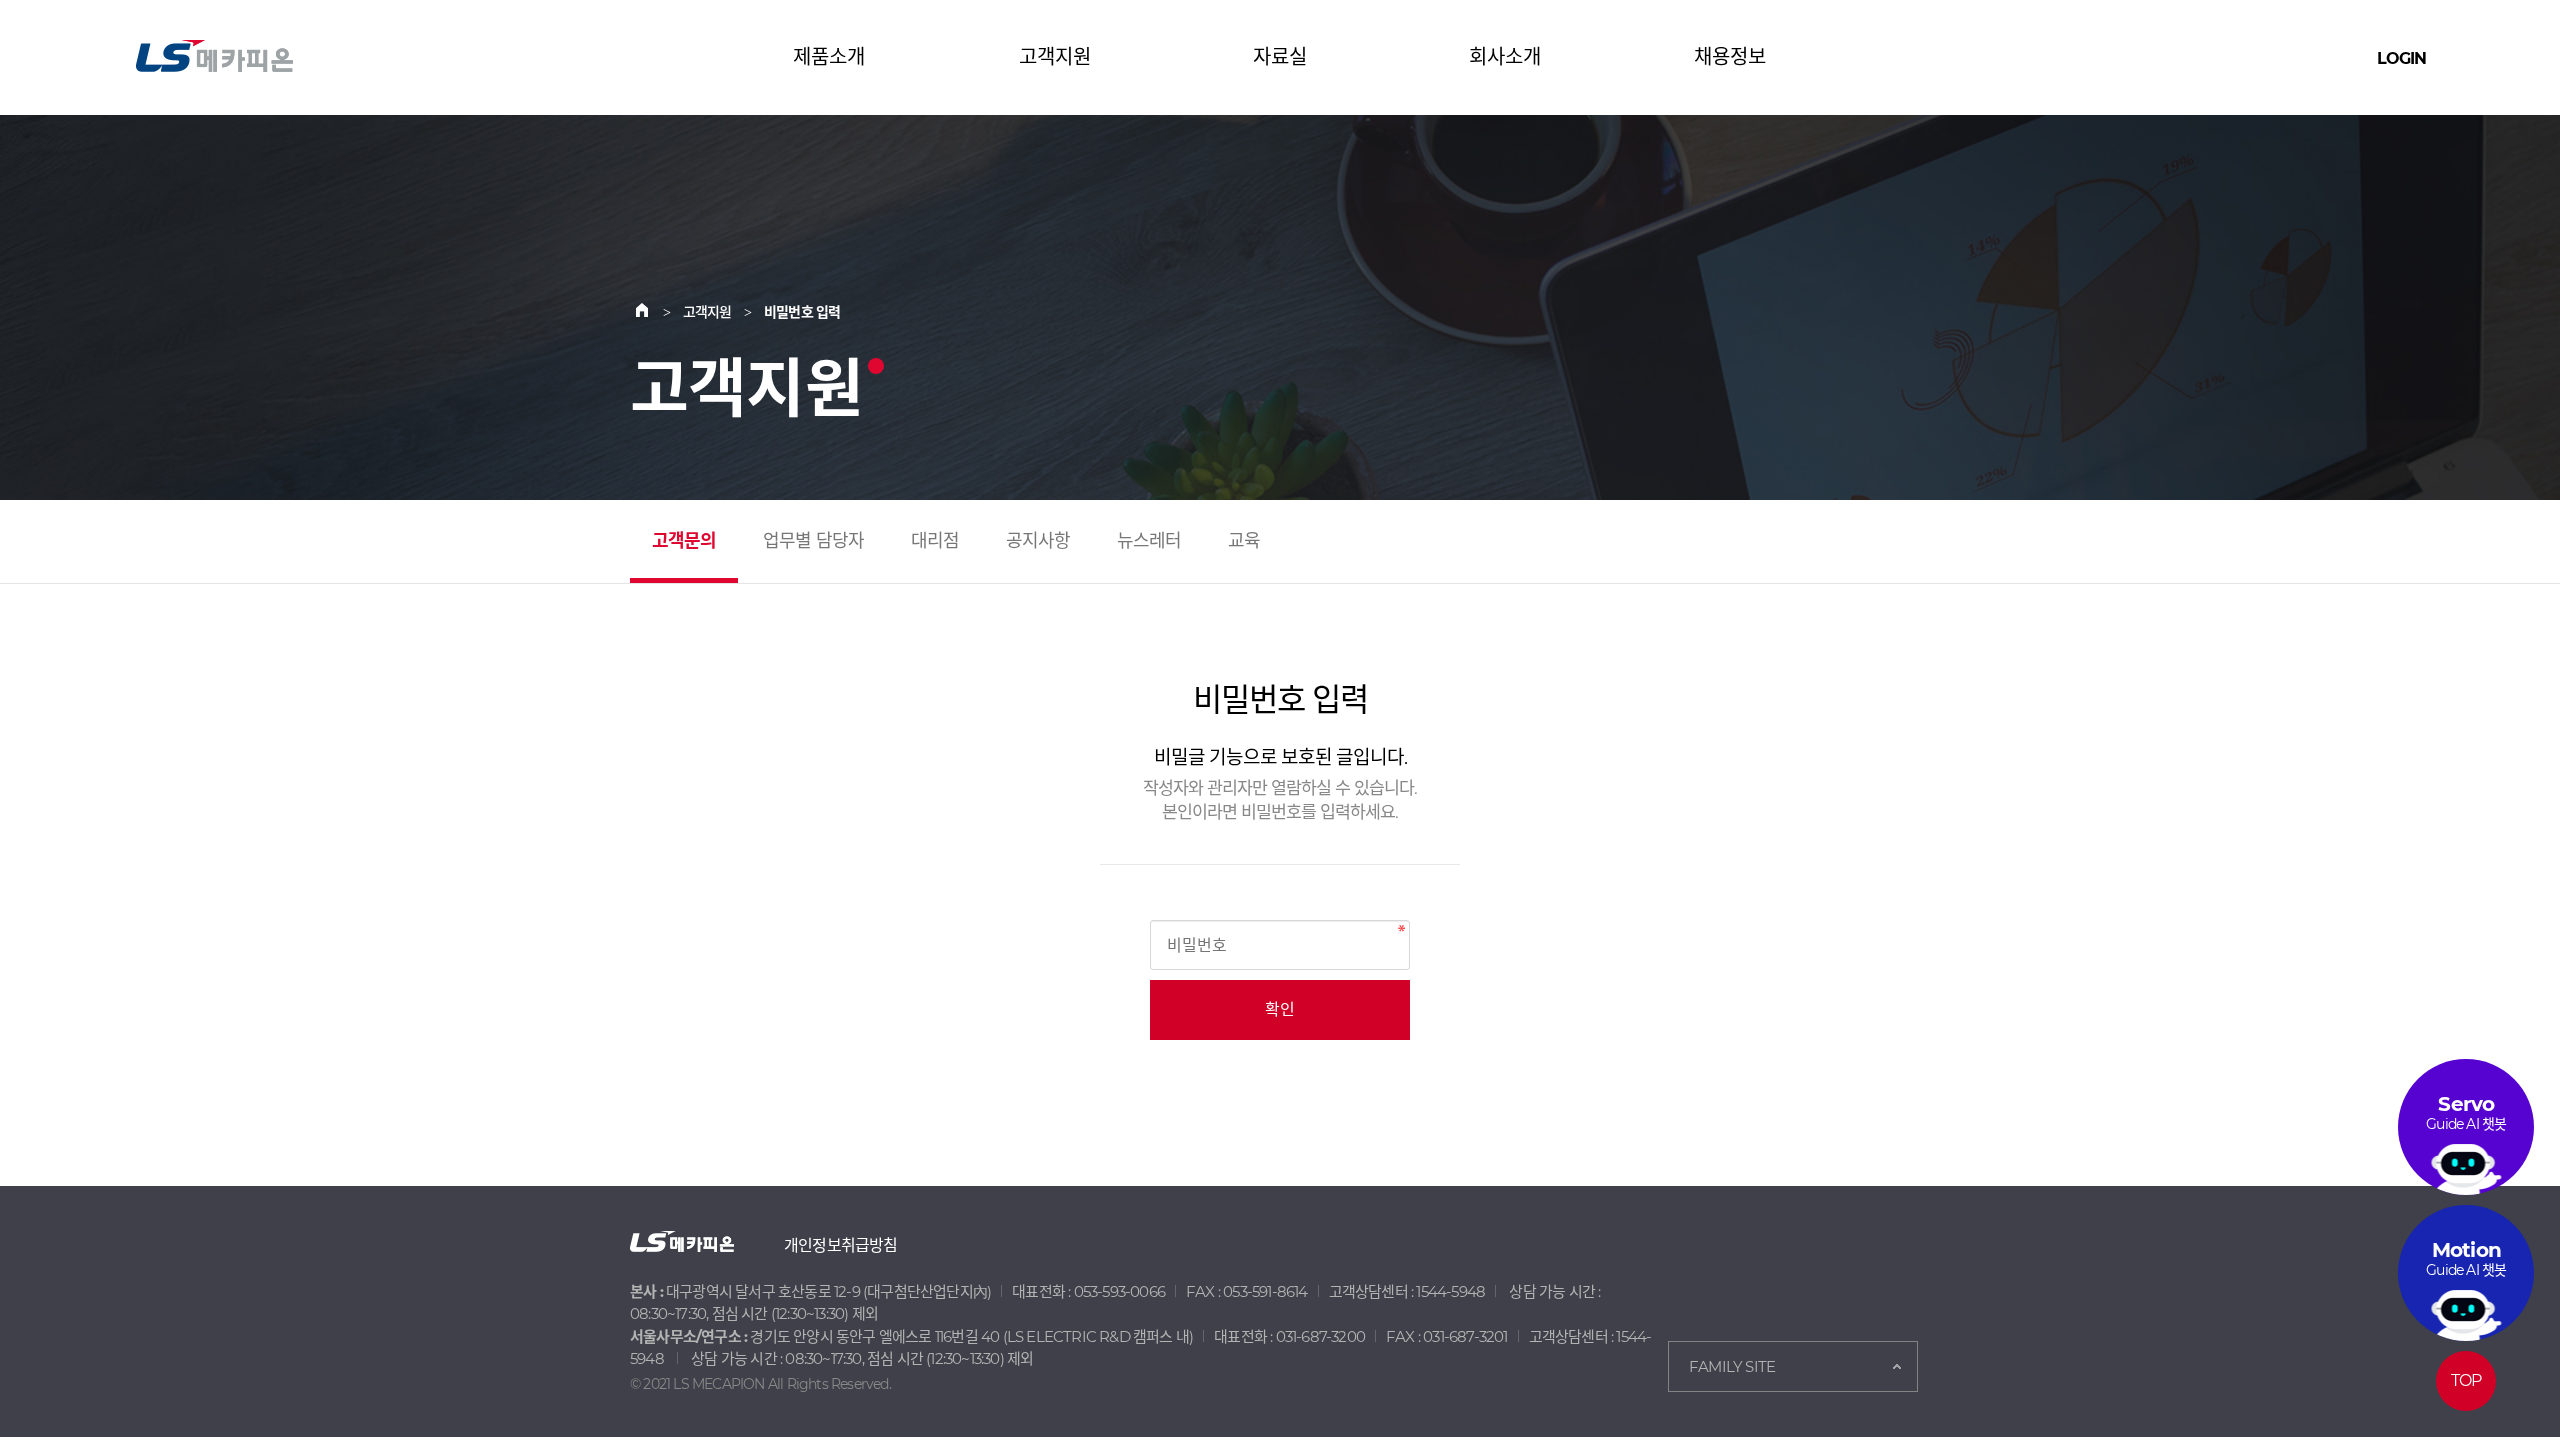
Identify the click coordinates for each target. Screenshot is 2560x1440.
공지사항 (1038, 541)
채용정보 (1730, 57)
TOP (2466, 1380)
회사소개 (1505, 57)
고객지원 (1055, 57)
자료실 (1280, 57)
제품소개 (829, 57)
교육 (1244, 541)
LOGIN (2401, 58)
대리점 (935, 541)
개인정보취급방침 (841, 1245)
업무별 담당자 (813, 541)
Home (654, 312)
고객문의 (684, 541)
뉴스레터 (1149, 541)
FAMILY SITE (1732, 1366)
